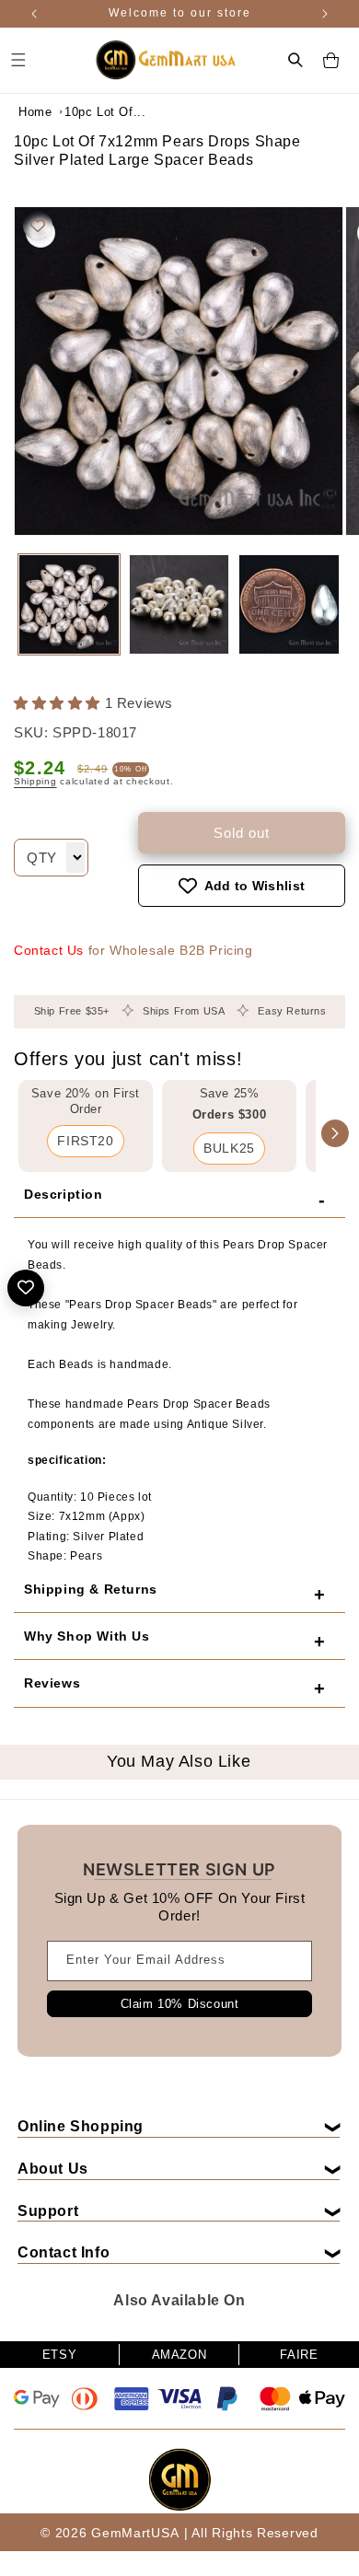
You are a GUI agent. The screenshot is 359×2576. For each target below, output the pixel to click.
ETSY (59, 2355)
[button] (295, 60)
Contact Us (49, 950)
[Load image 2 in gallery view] (179, 605)
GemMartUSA (135, 2533)
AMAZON (179, 2355)
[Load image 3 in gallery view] (289, 605)
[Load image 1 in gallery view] (69, 605)
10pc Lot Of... (105, 112)
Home (35, 112)
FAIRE (299, 2355)
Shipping (35, 781)
